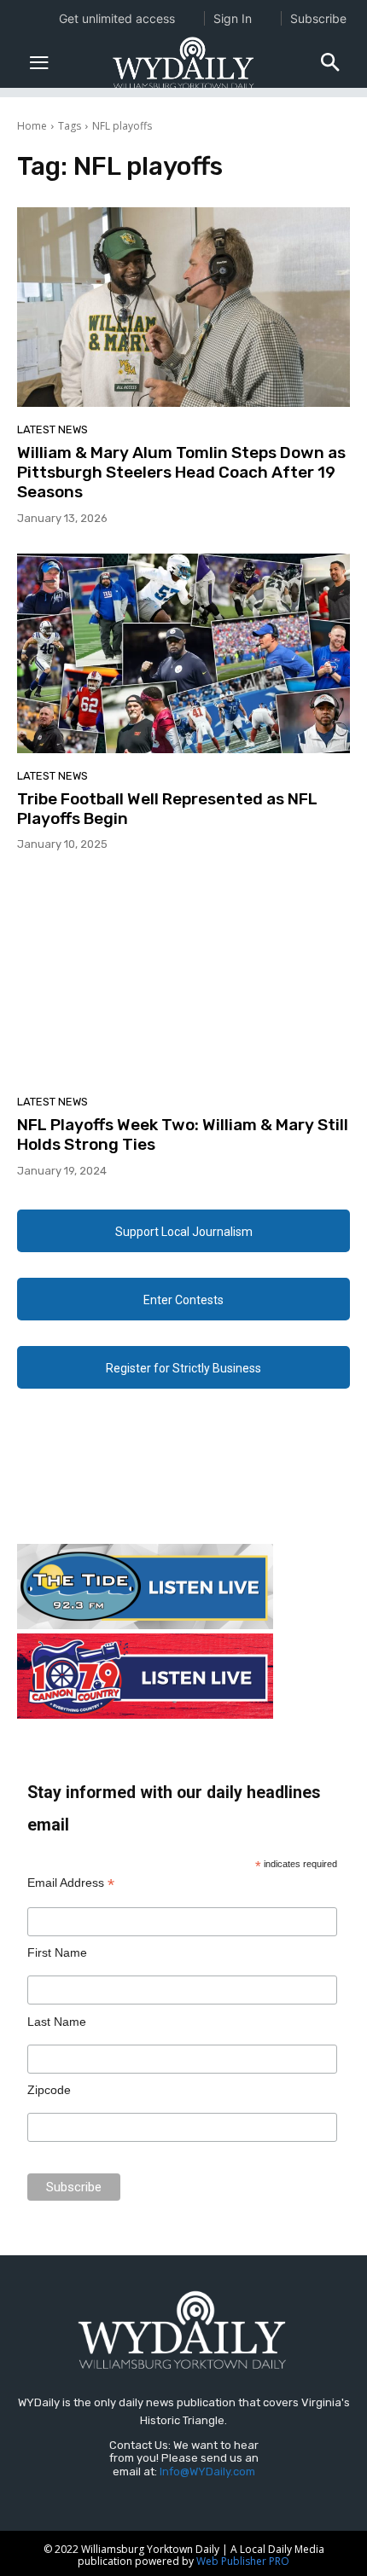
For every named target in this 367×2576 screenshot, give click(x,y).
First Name (57, 1952)
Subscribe (318, 18)
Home (32, 126)
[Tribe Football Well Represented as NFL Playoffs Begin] (183, 653)
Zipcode (49, 2090)
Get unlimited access (117, 18)
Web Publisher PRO (243, 2561)
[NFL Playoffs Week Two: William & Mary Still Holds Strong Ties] (183, 979)
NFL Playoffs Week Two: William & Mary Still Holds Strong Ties (183, 1134)
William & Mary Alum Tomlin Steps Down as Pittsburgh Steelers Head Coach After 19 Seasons (181, 472)
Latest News (52, 429)
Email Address (71, 1883)
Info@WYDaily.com (207, 2472)
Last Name (57, 2022)
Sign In (233, 18)
